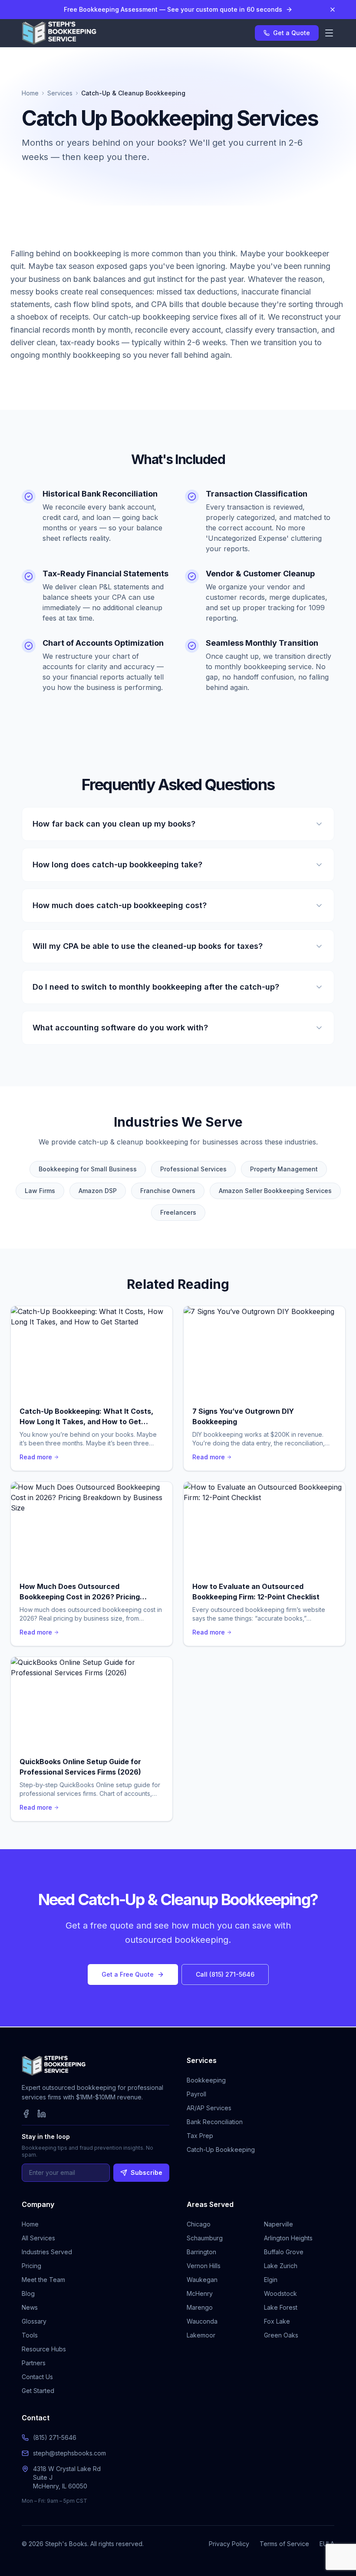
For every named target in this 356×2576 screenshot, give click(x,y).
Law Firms (40, 1191)
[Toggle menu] (329, 33)
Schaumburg (205, 2238)
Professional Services (193, 1169)
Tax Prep (200, 2136)
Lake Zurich (281, 2266)
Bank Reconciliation (215, 2122)
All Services (38, 2238)
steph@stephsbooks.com (69, 2453)
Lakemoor (201, 2335)
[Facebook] (26, 2114)
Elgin (271, 2280)
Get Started (38, 2391)
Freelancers (178, 1212)
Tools (30, 2335)
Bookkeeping (206, 2080)
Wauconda (202, 2321)
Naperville (279, 2224)
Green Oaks (281, 2335)
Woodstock (280, 2293)
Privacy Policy (229, 2544)
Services (60, 93)
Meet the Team (43, 2280)
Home (30, 93)
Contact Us (37, 2377)
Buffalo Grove (284, 2252)
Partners (34, 2363)
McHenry (200, 2293)
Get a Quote (292, 33)
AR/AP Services (209, 2108)
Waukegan (202, 2280)
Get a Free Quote (128, 1974)
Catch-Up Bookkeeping (221, 2149)
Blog (28, 2293)
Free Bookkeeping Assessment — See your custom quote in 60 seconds (173, 9)
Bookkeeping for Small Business (88, 1169)
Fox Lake (277, 2321)
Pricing (31, 2266)
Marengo (200, 2307)
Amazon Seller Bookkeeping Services (275, 1191)
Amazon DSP (98, 1191)
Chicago (199, 2224)
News (30, 2307)
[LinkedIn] (42, 2114)
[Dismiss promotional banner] (333, 10)
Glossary (34, 2321)
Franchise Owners (168, 1191)
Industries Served (47, 2252)
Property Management (284, 1169)
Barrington (201, 2252)
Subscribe (147, 2172)
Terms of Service (284, 2544)
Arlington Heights (288, 2238)
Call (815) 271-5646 (225, 1974)
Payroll (196, 2094)
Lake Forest (281, 2307)
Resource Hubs (44, 2349)
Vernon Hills (204, 2266)
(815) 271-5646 (55, 2437)
